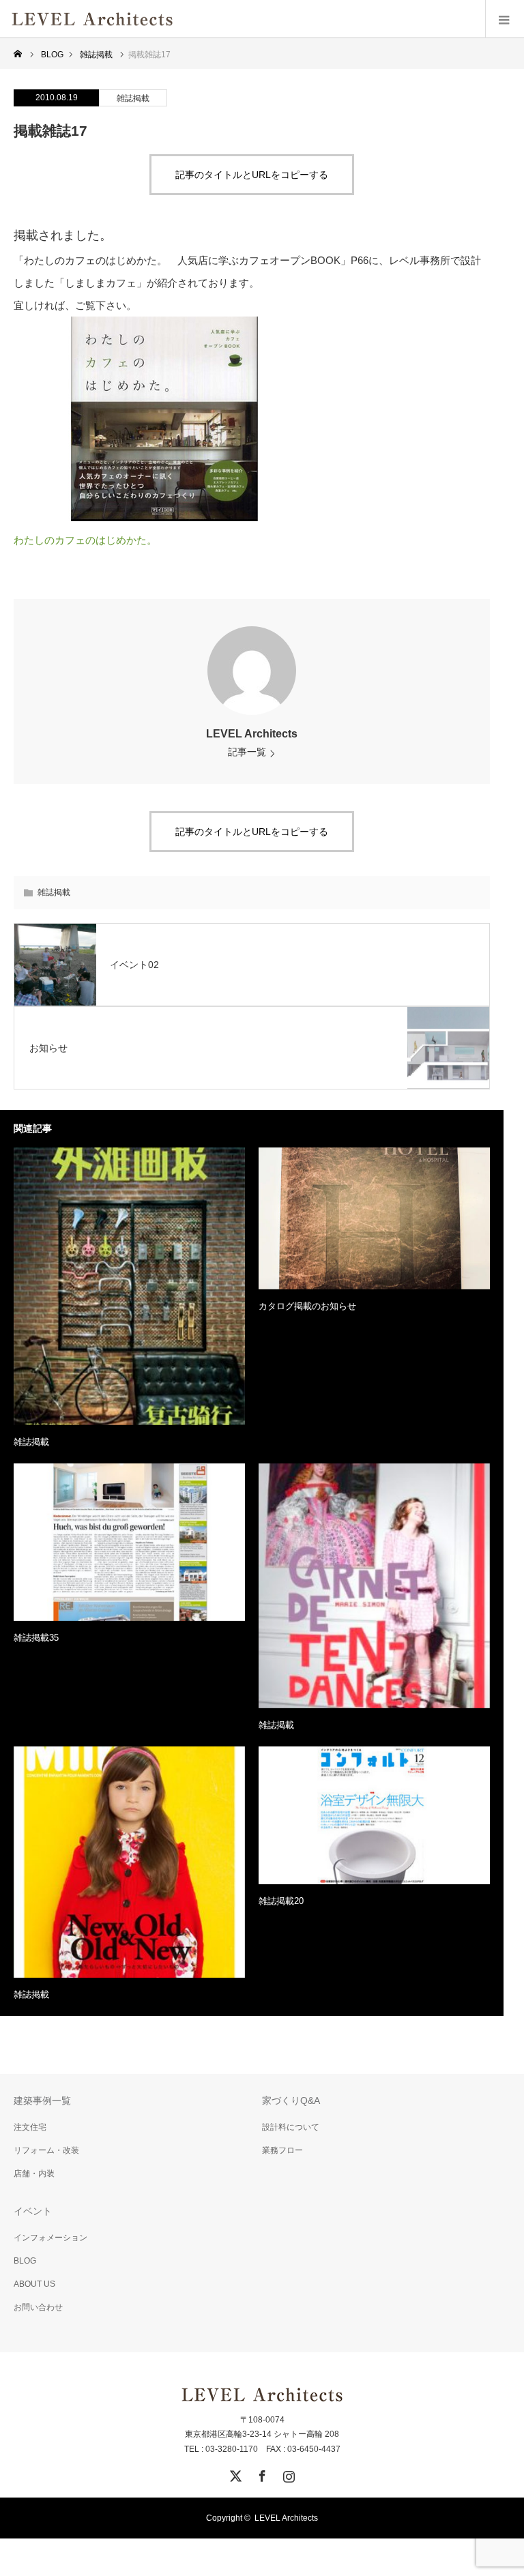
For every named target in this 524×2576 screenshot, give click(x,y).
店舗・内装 (34, 2173)
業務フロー (282, 2150)
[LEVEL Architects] (174, 19)
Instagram (287, 2474)
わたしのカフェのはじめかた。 (85, 540)
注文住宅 (30, 2127)
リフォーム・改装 (46, 2150)
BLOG (25, 2261)
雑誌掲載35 (36, 1638)
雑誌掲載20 (281, 1901)
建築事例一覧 (42, 2101)
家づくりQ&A (291, 2101)
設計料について (291, 2127)
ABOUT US (34, 2284)
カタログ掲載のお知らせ (307, 1306)
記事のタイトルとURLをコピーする (252, 175)
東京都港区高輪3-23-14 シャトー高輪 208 (262, 2434)
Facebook (261, 2474)
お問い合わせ (38, 2307)
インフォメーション (50, 2238)
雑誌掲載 (133, 98)
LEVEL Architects (252, 734)
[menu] (505, 19)
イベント (33, 2211)
